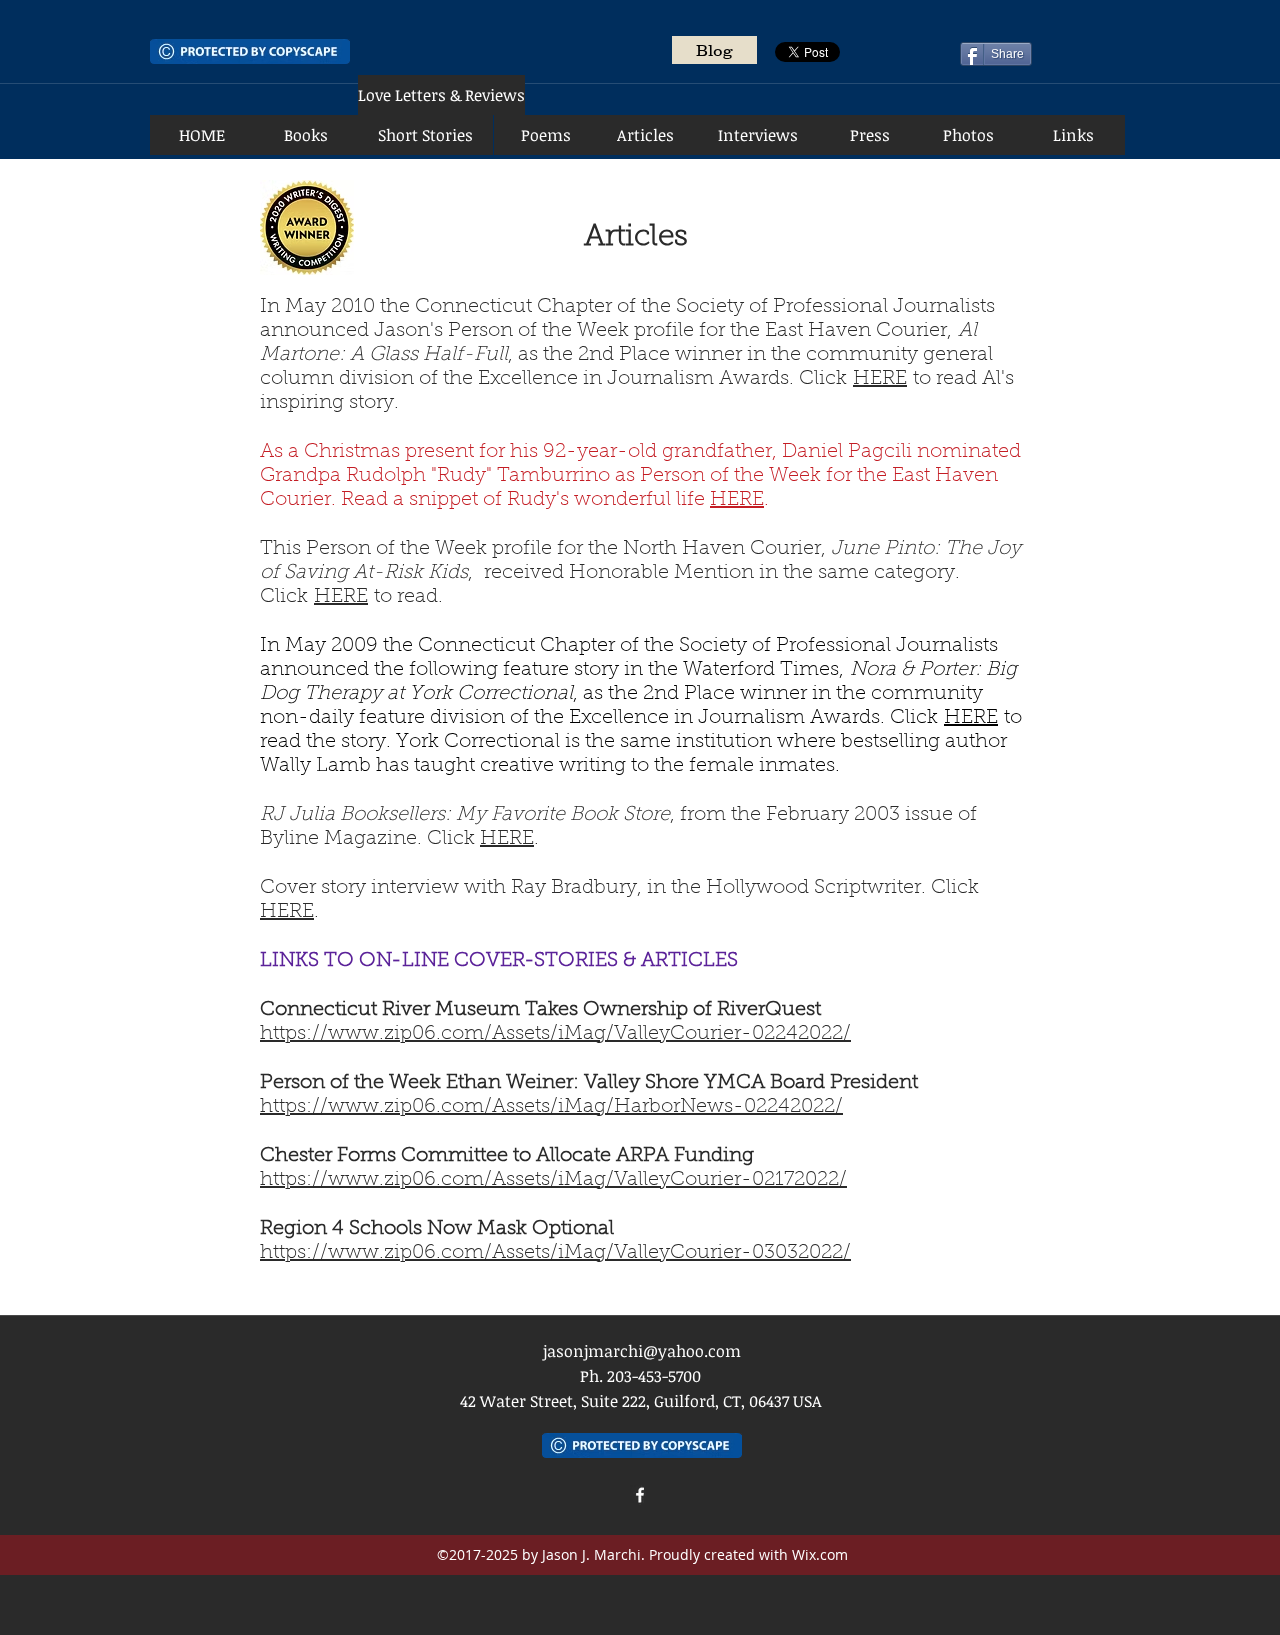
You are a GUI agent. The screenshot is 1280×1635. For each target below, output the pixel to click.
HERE (880, 379)
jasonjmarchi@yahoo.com (642, 1351)
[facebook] (640, 1495)
